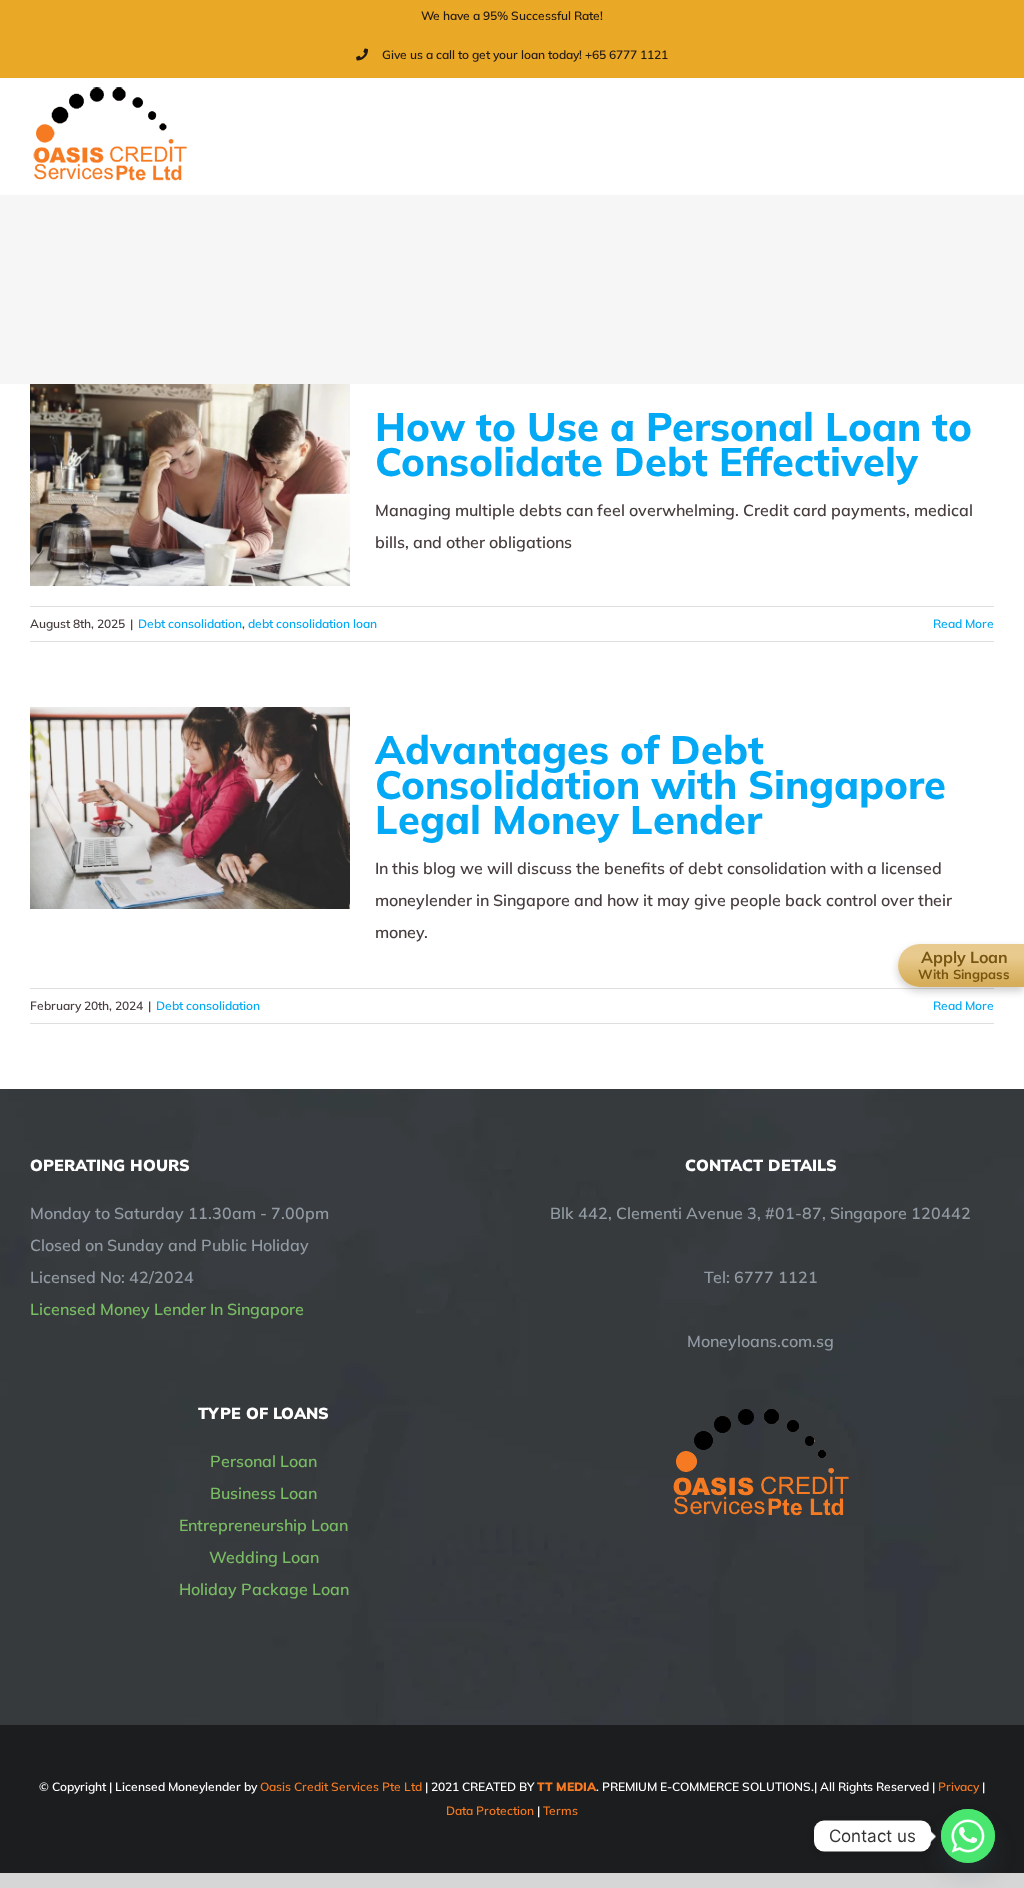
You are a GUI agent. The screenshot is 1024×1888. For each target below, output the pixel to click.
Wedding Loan (264, 1557)
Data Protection (490, 1810)
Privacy (958, 1786)
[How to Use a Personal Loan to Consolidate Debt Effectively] (190, 485)
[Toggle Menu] (981, 136)
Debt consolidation (190, 623)
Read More (963, 623)
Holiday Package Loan (264, 1589)
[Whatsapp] (968, 1836)
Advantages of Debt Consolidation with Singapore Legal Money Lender (660, 784)
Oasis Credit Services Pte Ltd (341, 1786)
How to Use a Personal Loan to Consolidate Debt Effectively (673, 443)
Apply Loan (964, 964)
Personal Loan (263, 1461)
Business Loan (263, 1493)
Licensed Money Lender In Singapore (167, 1309)
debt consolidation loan (312, 623)
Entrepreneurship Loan (263, 1525)
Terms (560, 1810)
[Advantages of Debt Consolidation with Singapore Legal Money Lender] (190, 808)
